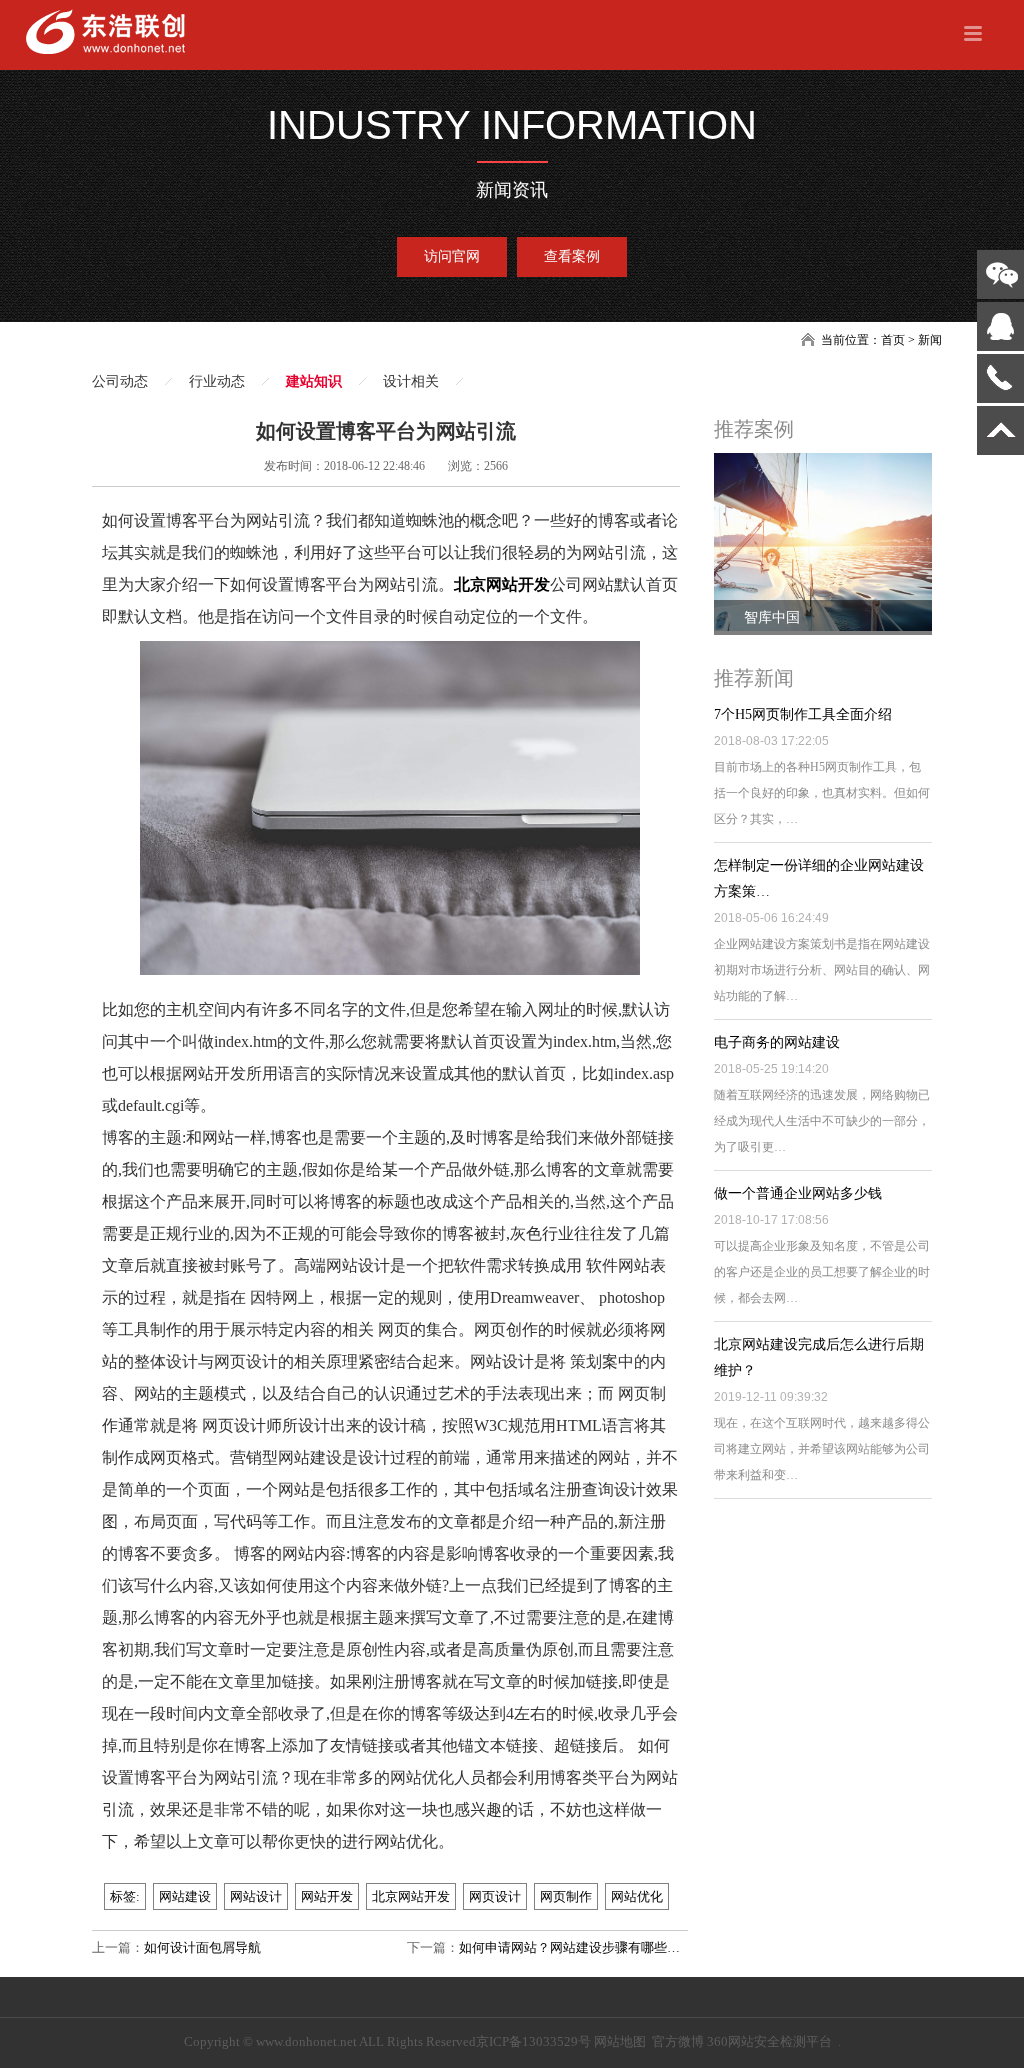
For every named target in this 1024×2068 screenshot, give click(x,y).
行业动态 (217, 381)
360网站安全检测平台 (769, 2041)
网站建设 (185, 1896)
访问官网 (452, 256)
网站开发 (327, 1896)
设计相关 (411, 381)
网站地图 (620, 2041)
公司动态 (120, 381)
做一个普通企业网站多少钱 (798, 1193)
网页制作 (566, 1896)
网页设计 (495, 1896)
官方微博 (678, 2041)
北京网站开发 (502, 584)
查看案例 (572, 256)
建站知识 (314, 381)
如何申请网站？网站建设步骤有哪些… (569, 1947)
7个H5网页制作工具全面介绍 (803, 714)
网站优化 (637, 1896)
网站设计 (256, 1896)
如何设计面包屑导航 (202, 1947)
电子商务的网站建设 (777, 1042)
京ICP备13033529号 (533, 2041)
